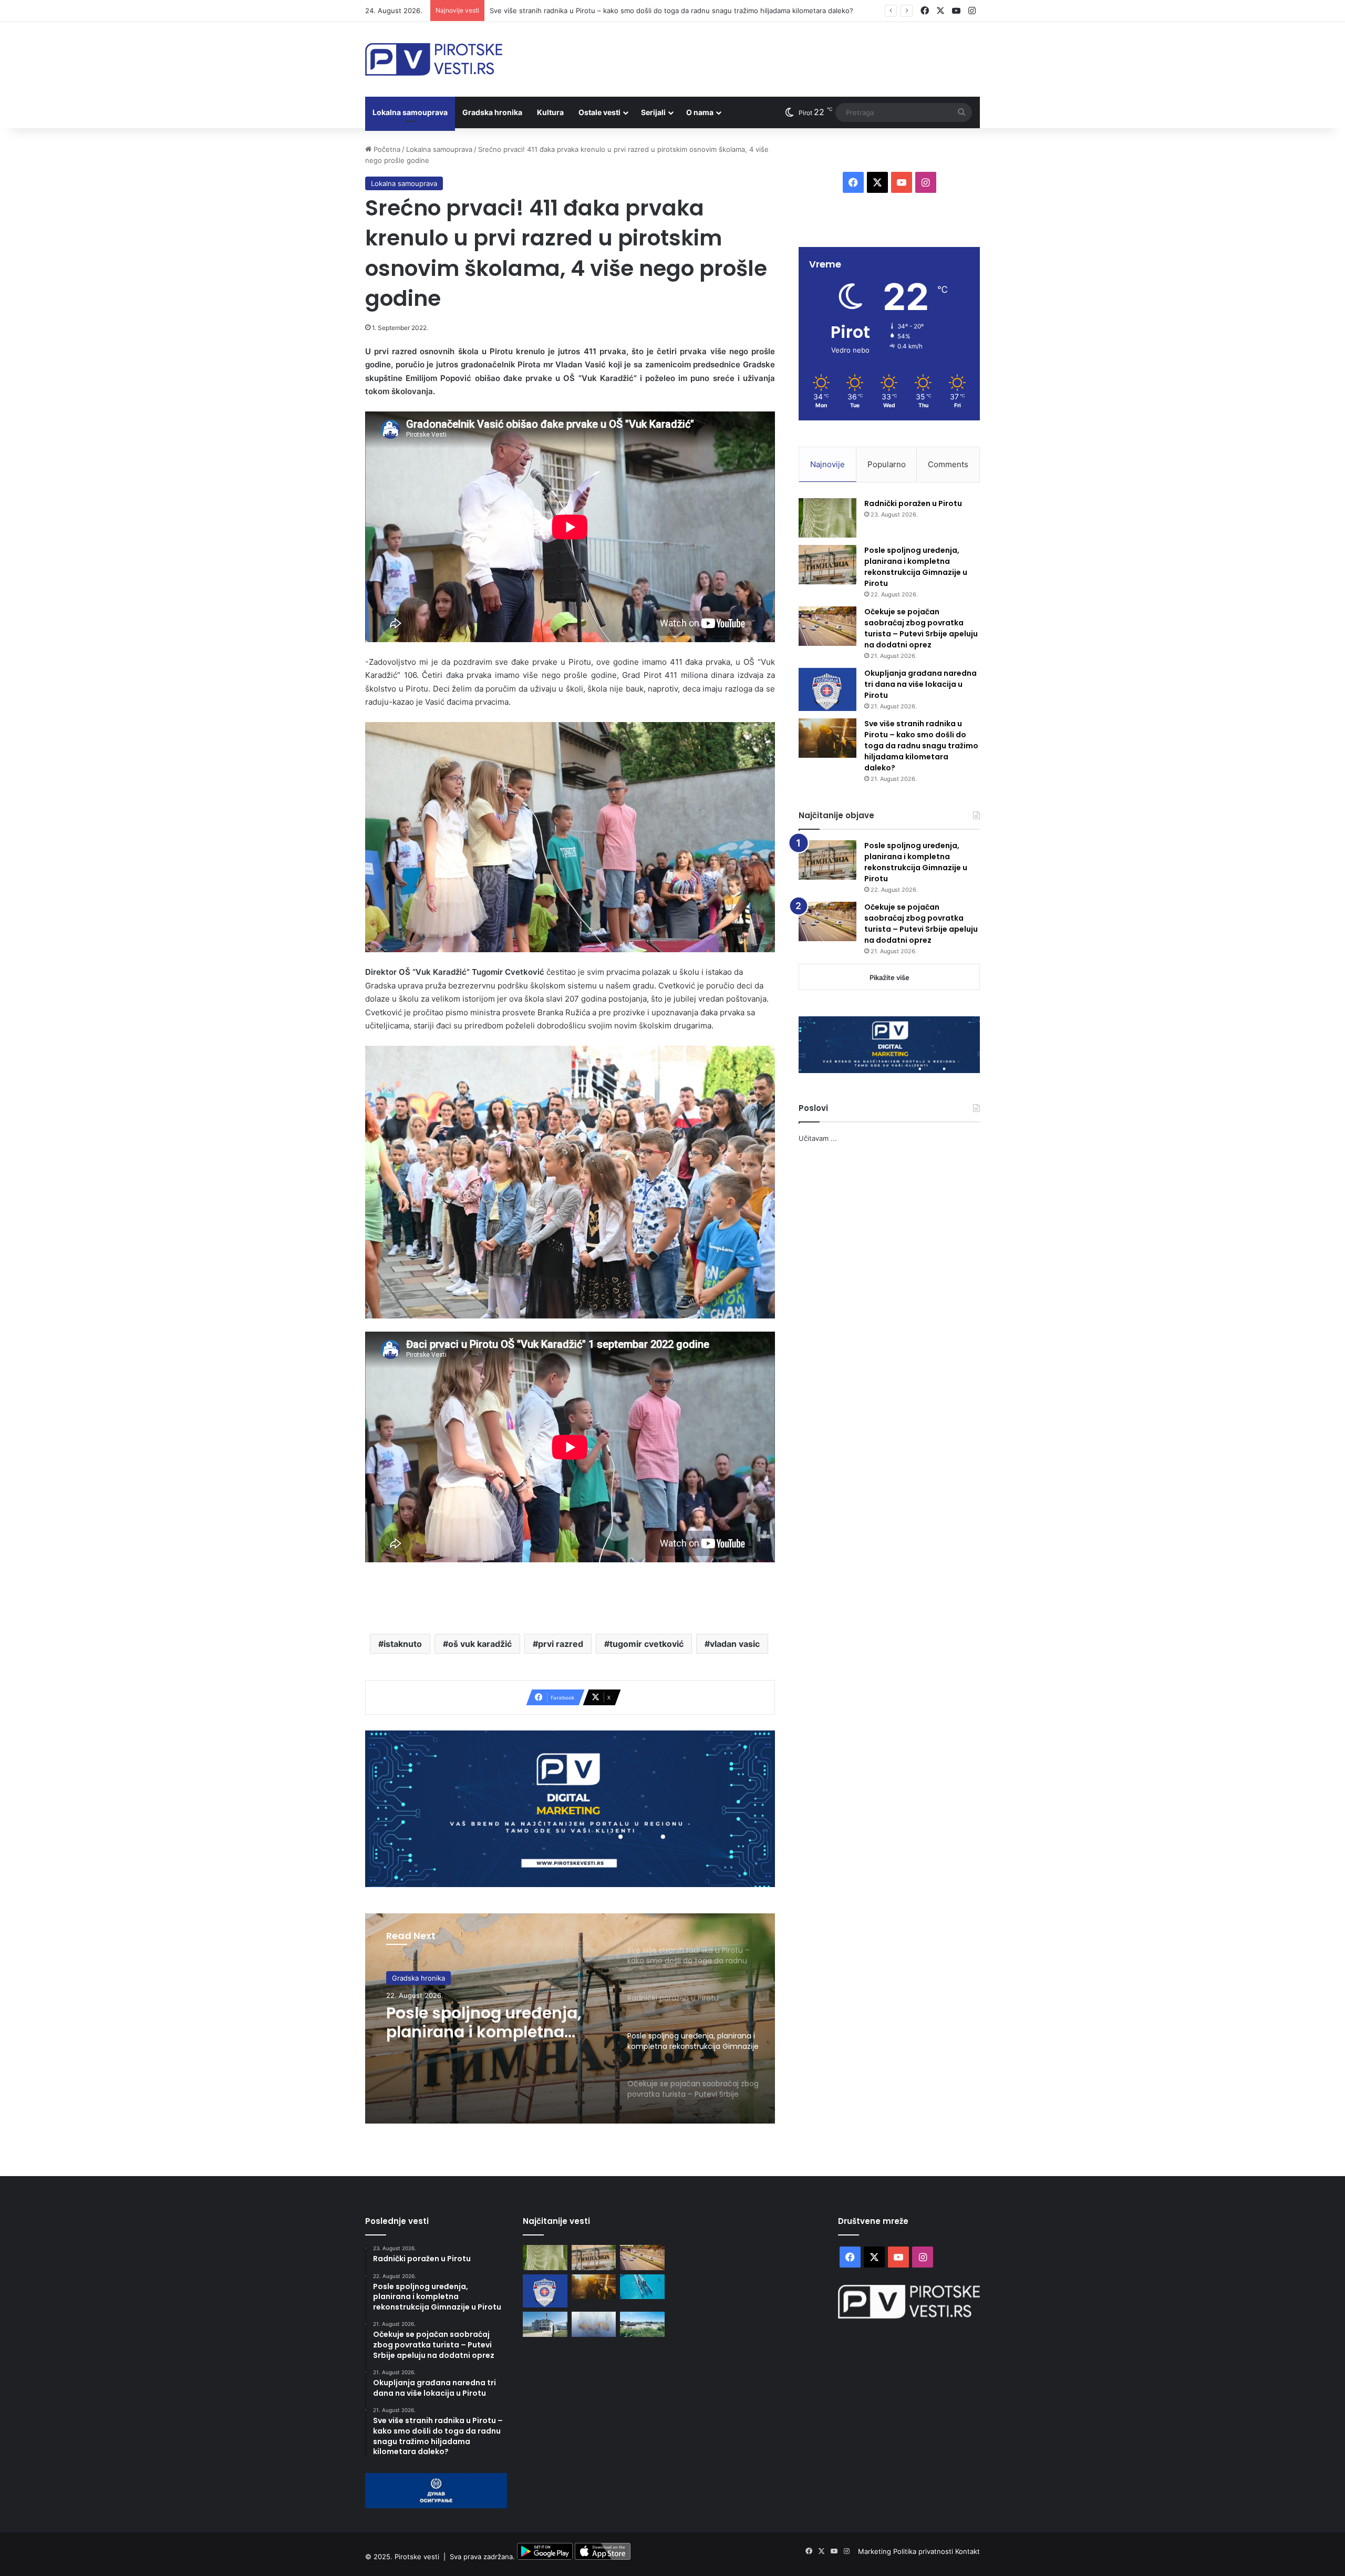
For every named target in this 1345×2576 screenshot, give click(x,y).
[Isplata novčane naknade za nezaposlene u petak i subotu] (594, 2324)
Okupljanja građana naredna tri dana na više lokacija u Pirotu (920, 684)
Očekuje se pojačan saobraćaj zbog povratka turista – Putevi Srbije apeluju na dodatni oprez (486, 2023)
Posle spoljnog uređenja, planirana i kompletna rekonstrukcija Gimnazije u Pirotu (916, 567)
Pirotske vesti (417, 2557)
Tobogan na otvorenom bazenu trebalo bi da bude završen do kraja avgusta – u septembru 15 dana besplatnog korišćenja (689, 11)
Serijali (653, 112)
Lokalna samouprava (410, 112)
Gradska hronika (492, 112)
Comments (948, 464)
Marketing (876, 2551)
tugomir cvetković (646, 1644)
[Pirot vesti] (434, 59)
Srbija (401, 1978)
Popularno (887, 464)
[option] (570, 2018)
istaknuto (403, 1644)
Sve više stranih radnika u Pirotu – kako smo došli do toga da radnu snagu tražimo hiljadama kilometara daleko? (921, 746)
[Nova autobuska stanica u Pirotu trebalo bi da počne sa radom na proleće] (642, 2324)
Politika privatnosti (924, 2551)
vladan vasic (735, 1644)
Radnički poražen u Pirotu (913, 503)
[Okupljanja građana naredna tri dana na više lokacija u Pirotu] (827, 690)
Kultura (550, 112)
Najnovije (827, 464)
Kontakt (968, 2551)
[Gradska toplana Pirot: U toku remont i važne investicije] (545, 2324)
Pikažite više (889, 977)
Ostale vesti (599, 112)
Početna (386, 149)
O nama (700, 112)
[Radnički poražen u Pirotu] (827, 518)
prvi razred (561, 1644)
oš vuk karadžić (480, 1644)
